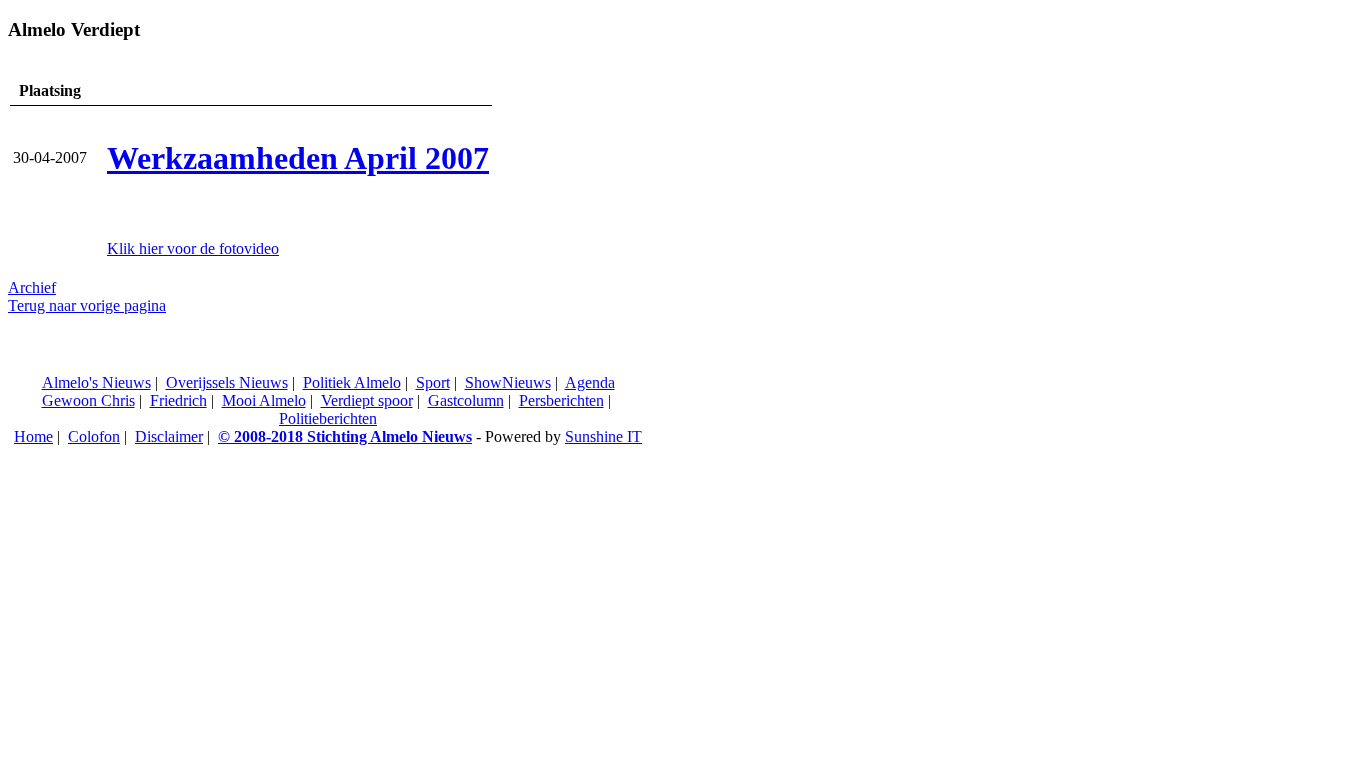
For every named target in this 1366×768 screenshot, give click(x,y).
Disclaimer (169, 436)
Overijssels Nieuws (227, 382)
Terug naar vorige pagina (87, 305)
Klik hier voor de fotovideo (193, 248)
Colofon (94, 436)
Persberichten (561, 400)
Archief (32, 287)
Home (33, 436)
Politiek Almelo (352, 382)
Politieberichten (328, 418)
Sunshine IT (603, 436)
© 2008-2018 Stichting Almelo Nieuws (345, 436)
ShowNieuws (508, 382)
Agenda (590, 382)
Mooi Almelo (264, 400)
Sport (433, 382)
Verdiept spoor (367, 400)
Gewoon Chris (88, 400)
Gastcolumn (466, 400)
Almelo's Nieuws (96, 382)
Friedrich (178, 400)
